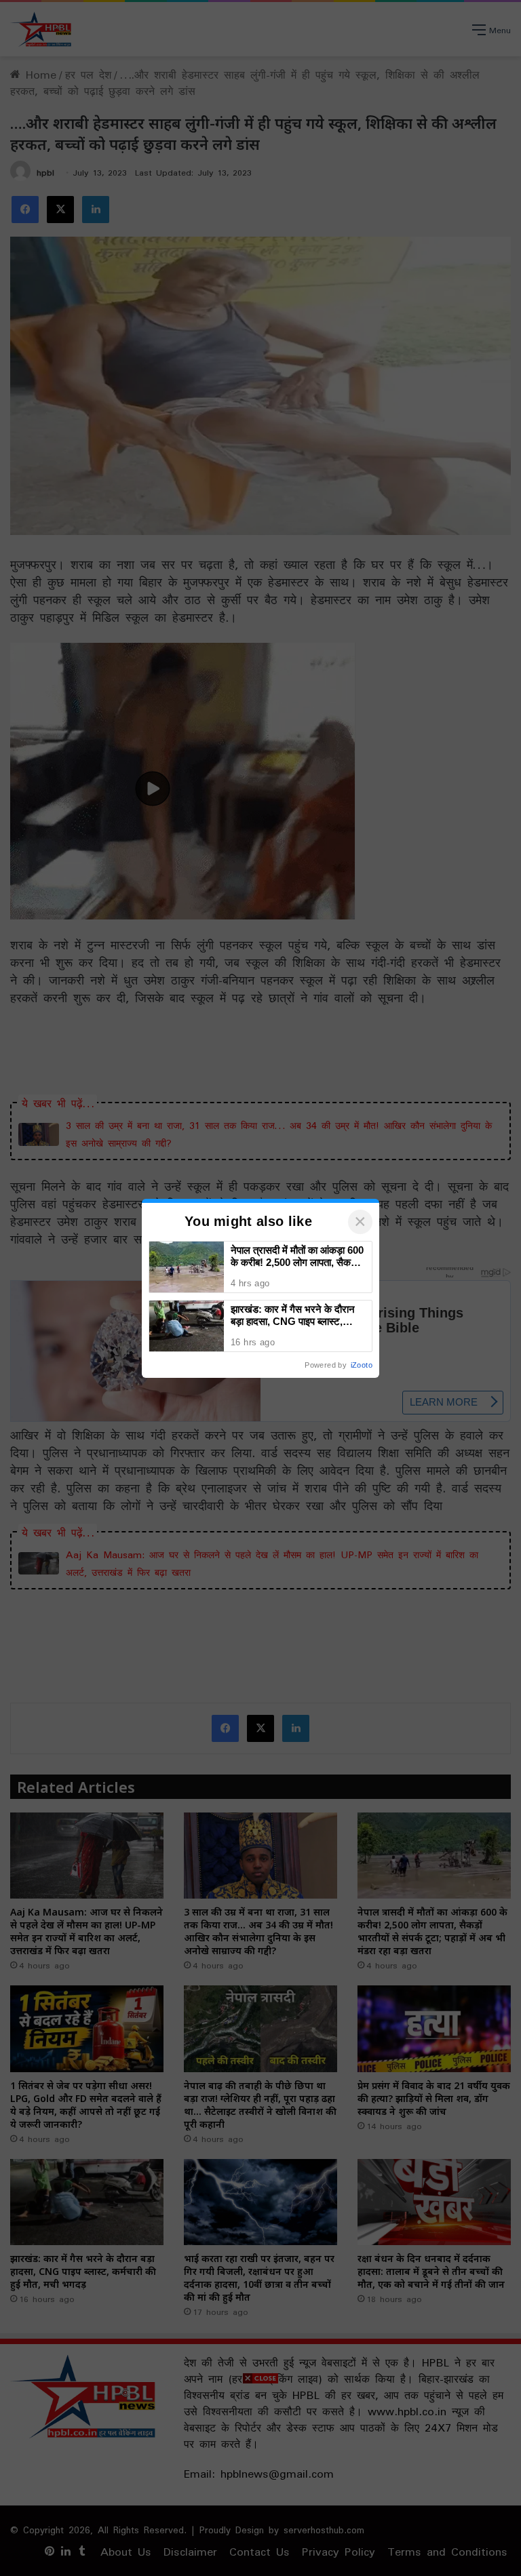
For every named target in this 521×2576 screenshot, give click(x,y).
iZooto (362, 1365)
